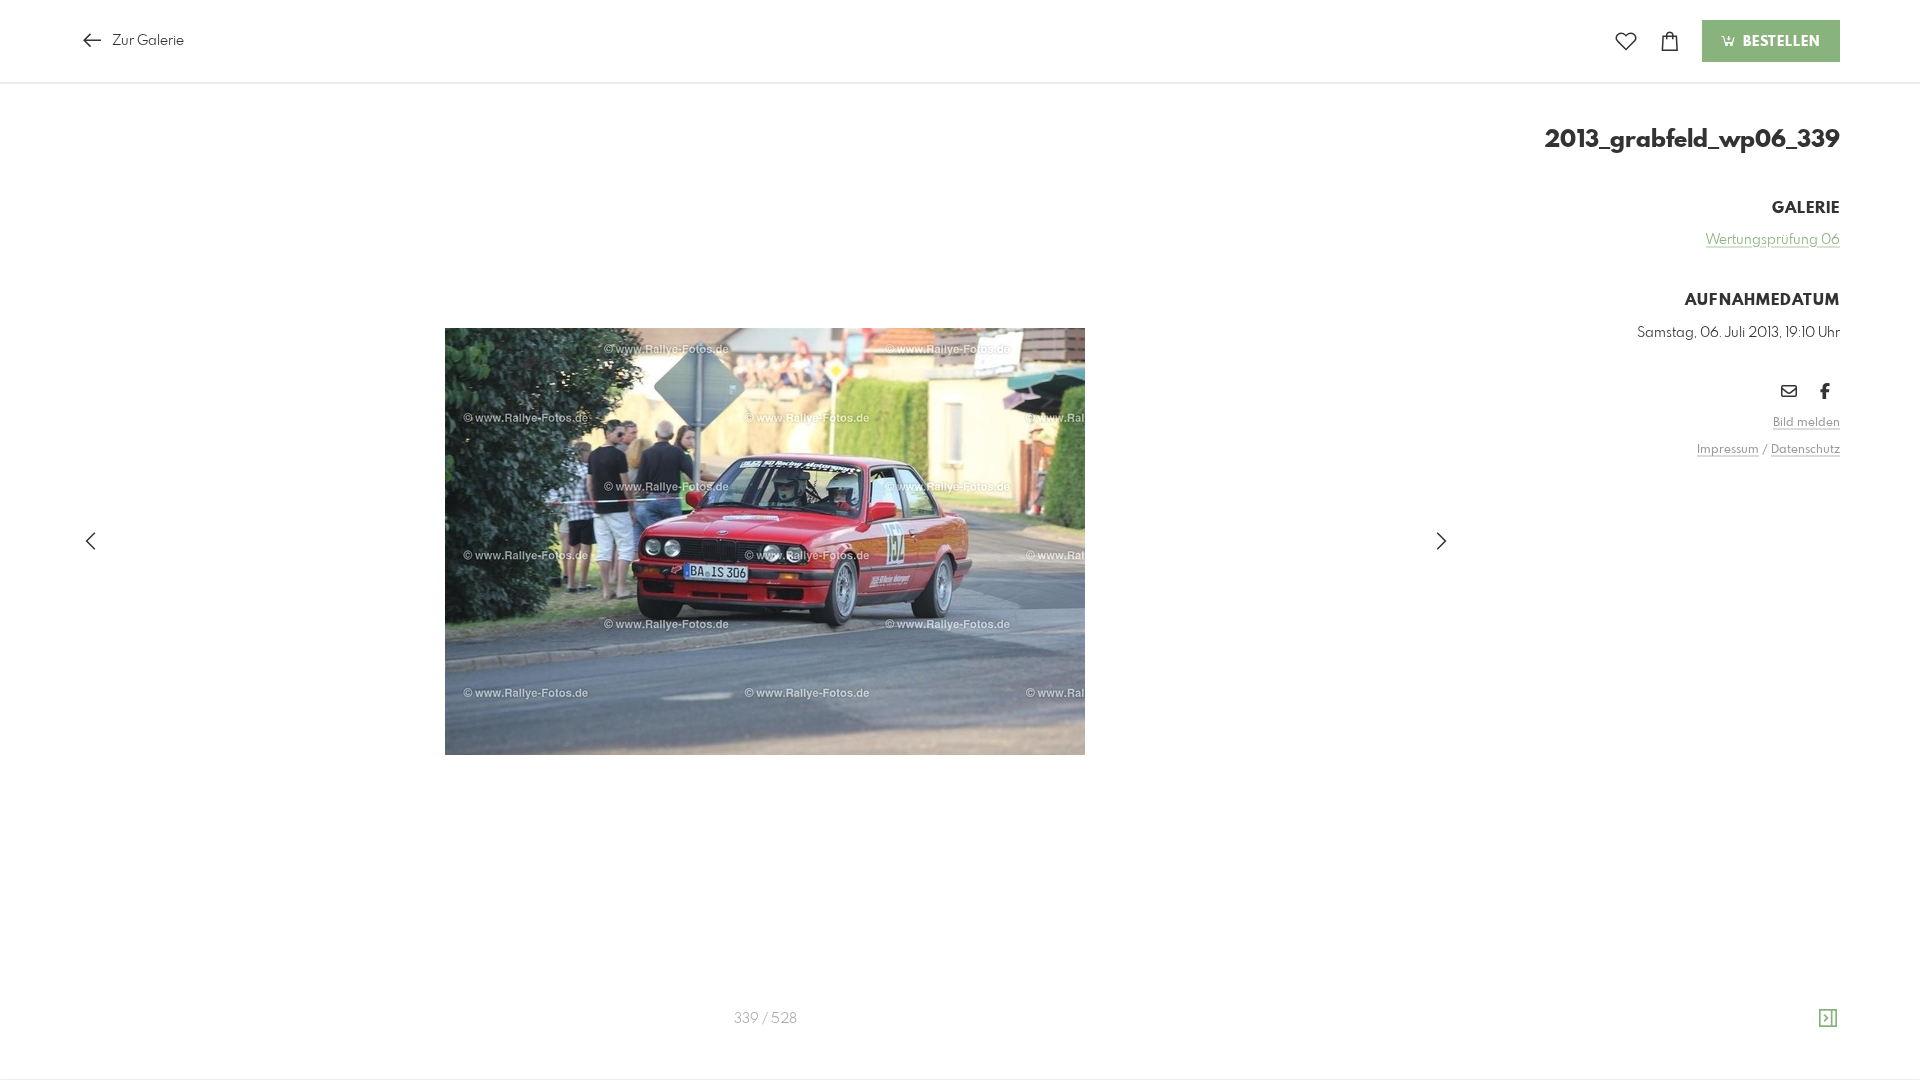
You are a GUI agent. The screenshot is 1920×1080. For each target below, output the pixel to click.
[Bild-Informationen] (1828, 1019)
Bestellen (1779, 42)
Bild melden (1806, 423)
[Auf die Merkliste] (1626, 41)
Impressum (1728, 450)
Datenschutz (1805, 450)
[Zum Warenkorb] (1670, 41)
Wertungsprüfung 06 (1773, 240)
